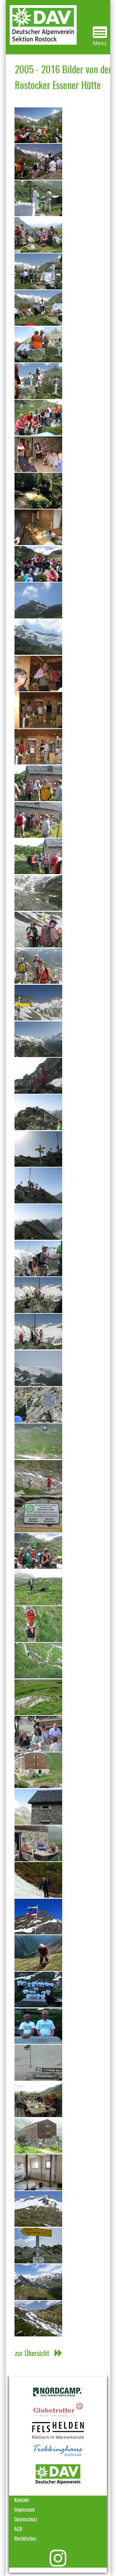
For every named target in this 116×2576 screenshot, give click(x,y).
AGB (18, 2529)
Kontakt (22, 2500)
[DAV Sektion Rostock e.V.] (41, 22)
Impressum (24, 2510)
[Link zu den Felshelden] (58, 2430)
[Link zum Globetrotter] (58, 2410)
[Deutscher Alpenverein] (58, 2474)
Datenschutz (26, 2520)
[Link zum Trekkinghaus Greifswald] (58, 2451)
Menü (100, 43)
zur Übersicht (32, 2354)
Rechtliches (25, 2539)
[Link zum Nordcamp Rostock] (58, 2392)
